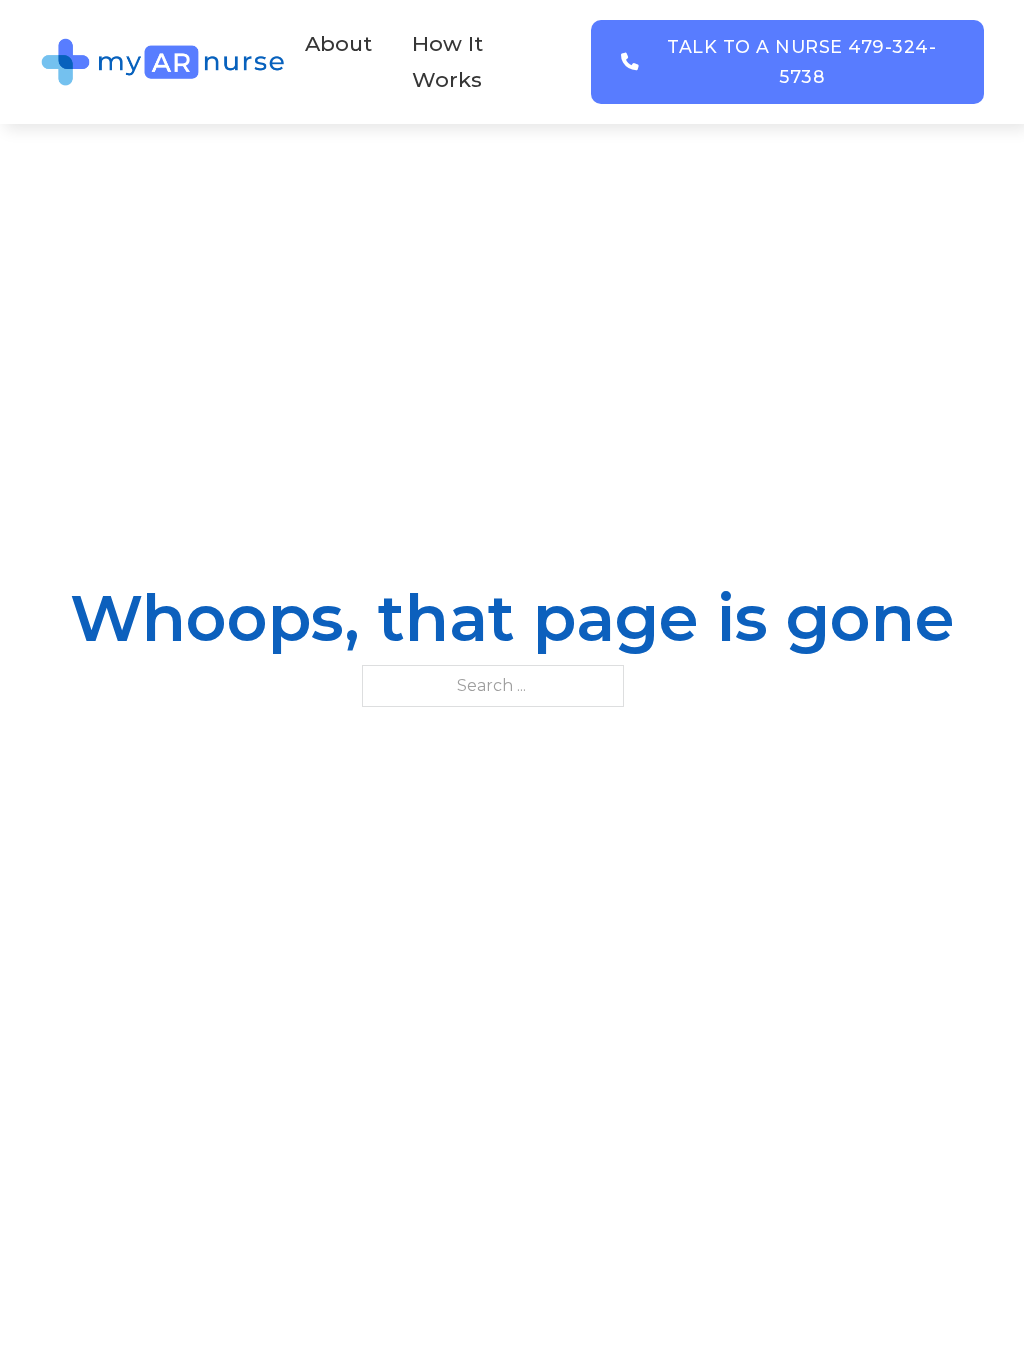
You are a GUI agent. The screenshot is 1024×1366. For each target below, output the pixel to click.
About (338, 43)
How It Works (447, 61)
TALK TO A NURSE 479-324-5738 (801, 61)
